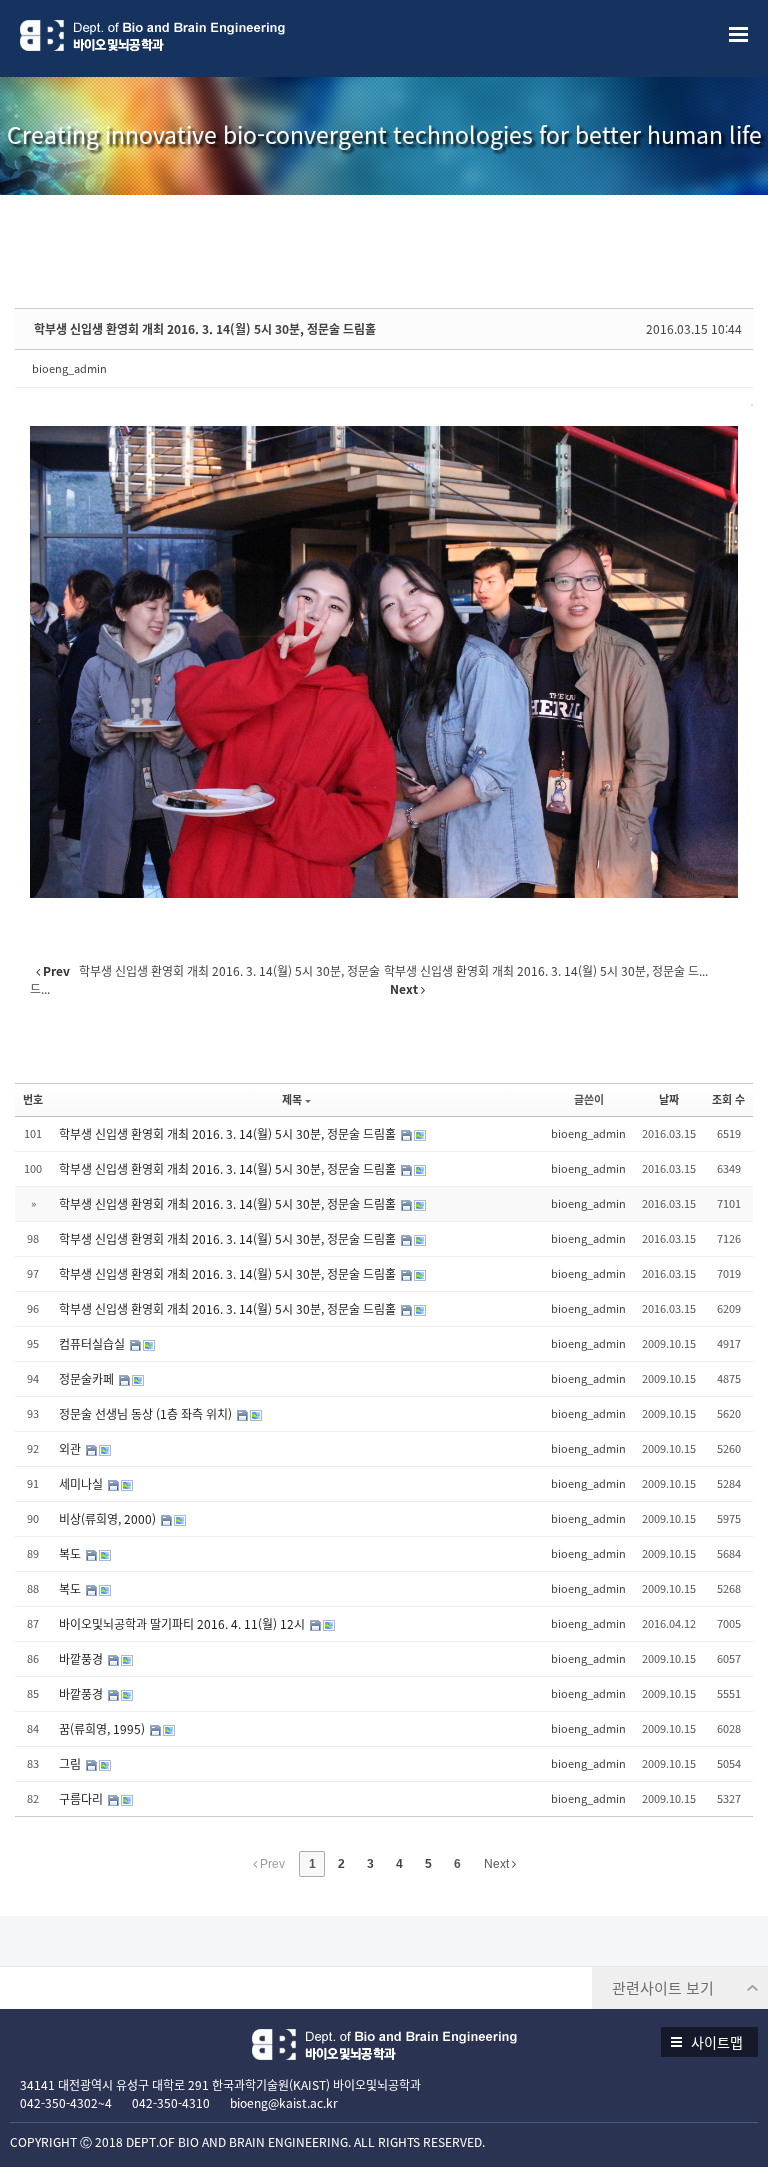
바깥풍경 (82, 1659)
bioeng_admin (69, 368)
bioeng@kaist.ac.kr (284, 2103)
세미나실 (82, 1484)
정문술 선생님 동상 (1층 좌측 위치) (147, 1414)
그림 (71, 1764)
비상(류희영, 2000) (109, 1519)
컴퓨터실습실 (93, 1344)
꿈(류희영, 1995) (103, 1729)
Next (498, 1864)
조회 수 (728, 1099)
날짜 (669, 1099)
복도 (71, 1554)
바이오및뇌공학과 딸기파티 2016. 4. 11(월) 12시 (183, 1624)
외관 (71, 1449)
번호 (33, 1099)
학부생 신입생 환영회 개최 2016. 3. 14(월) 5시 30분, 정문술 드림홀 (205, 329)
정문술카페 (88, 1379)
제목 (292, 1099)
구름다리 (82, 1799)
